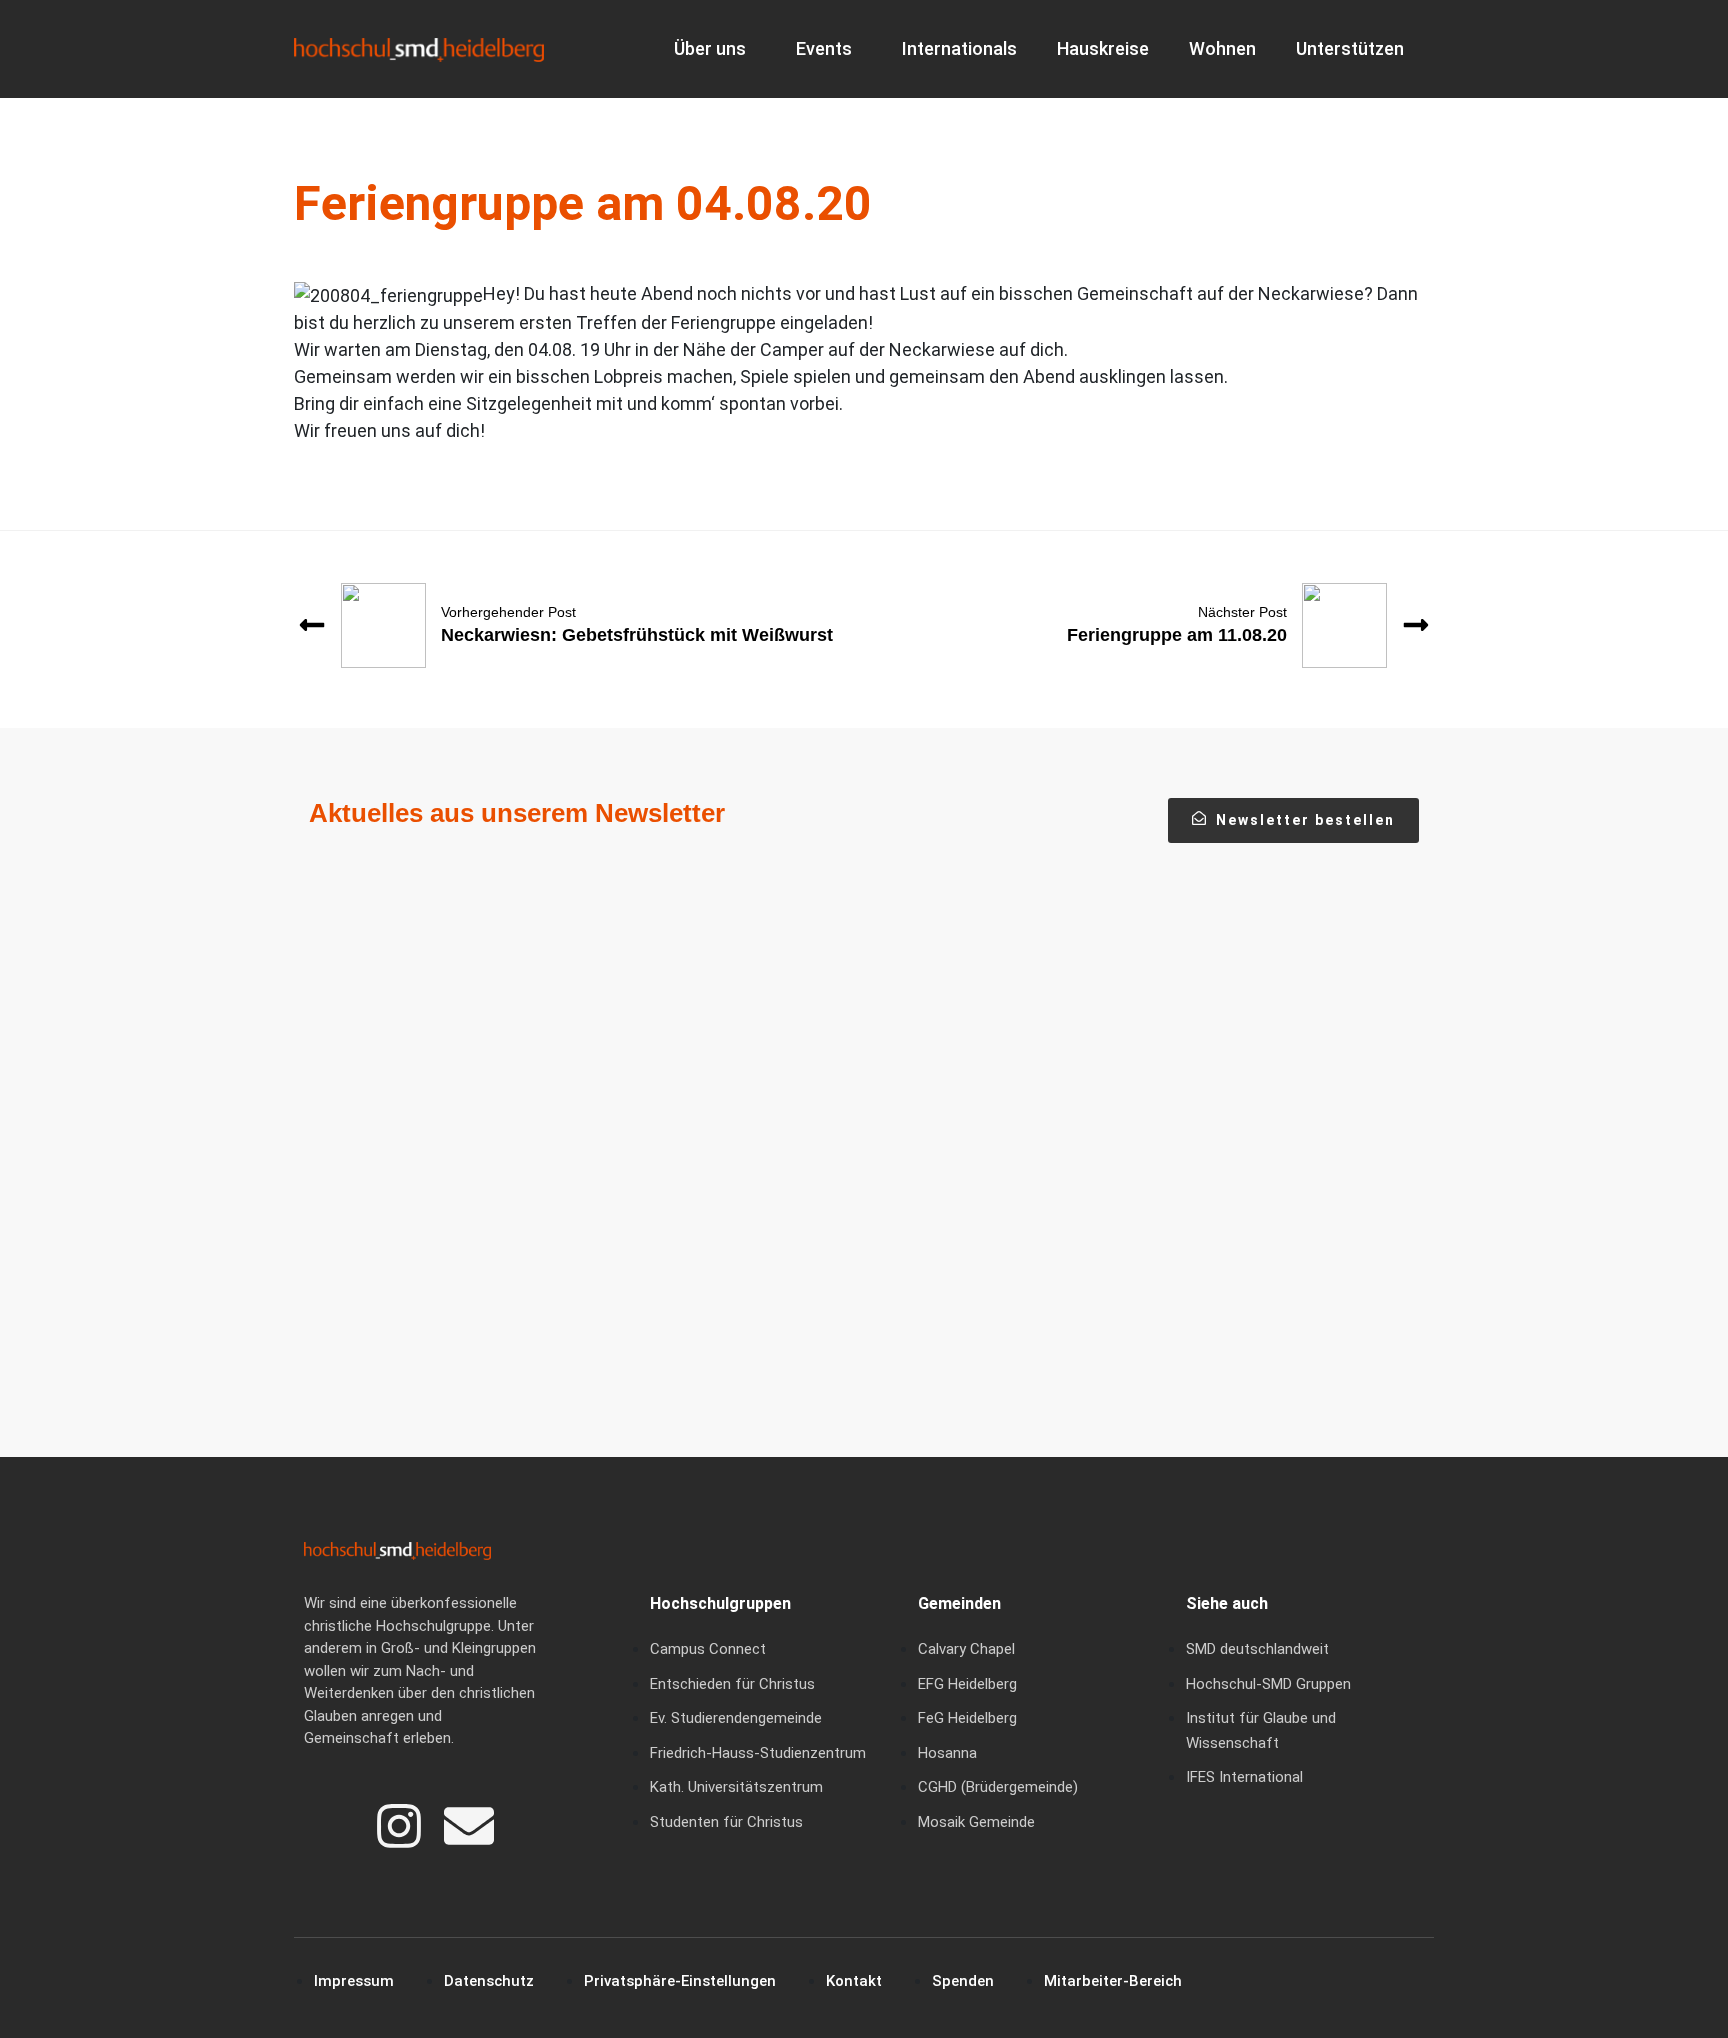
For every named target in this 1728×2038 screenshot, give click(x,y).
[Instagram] (399, 1826)
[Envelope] (469, 1826)
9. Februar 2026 (757, 1160)
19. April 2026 (370, 1160)
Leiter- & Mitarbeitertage (1200, 1195)
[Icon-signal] (329, 1826)
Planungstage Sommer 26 (820, 1195)
